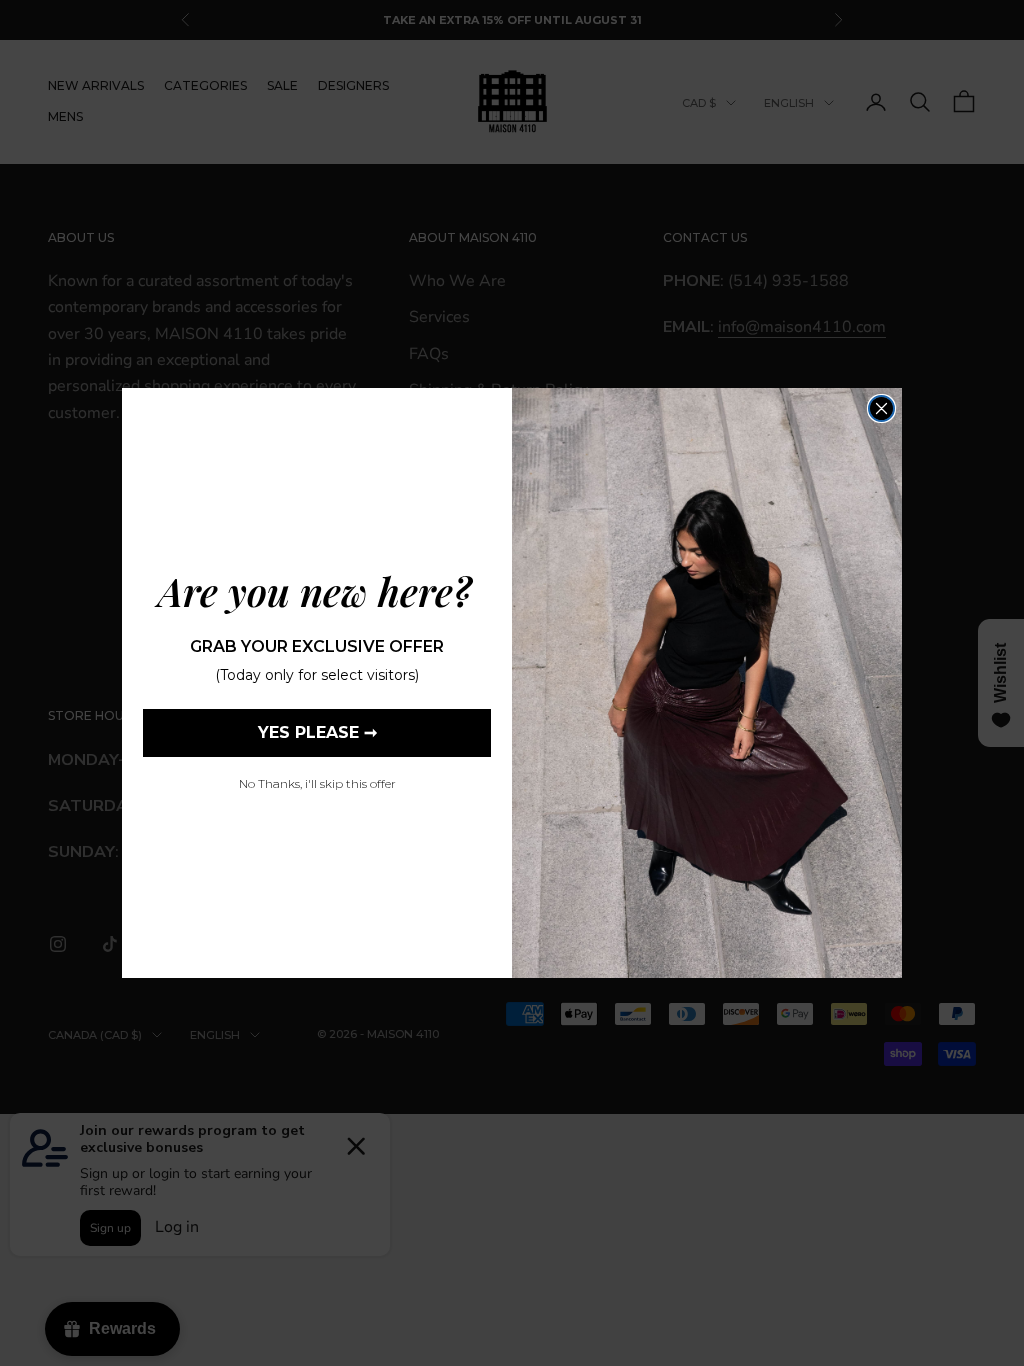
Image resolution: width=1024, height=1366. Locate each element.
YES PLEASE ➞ (317, 732)
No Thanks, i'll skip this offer (317, 783)
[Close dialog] (881, 408)
